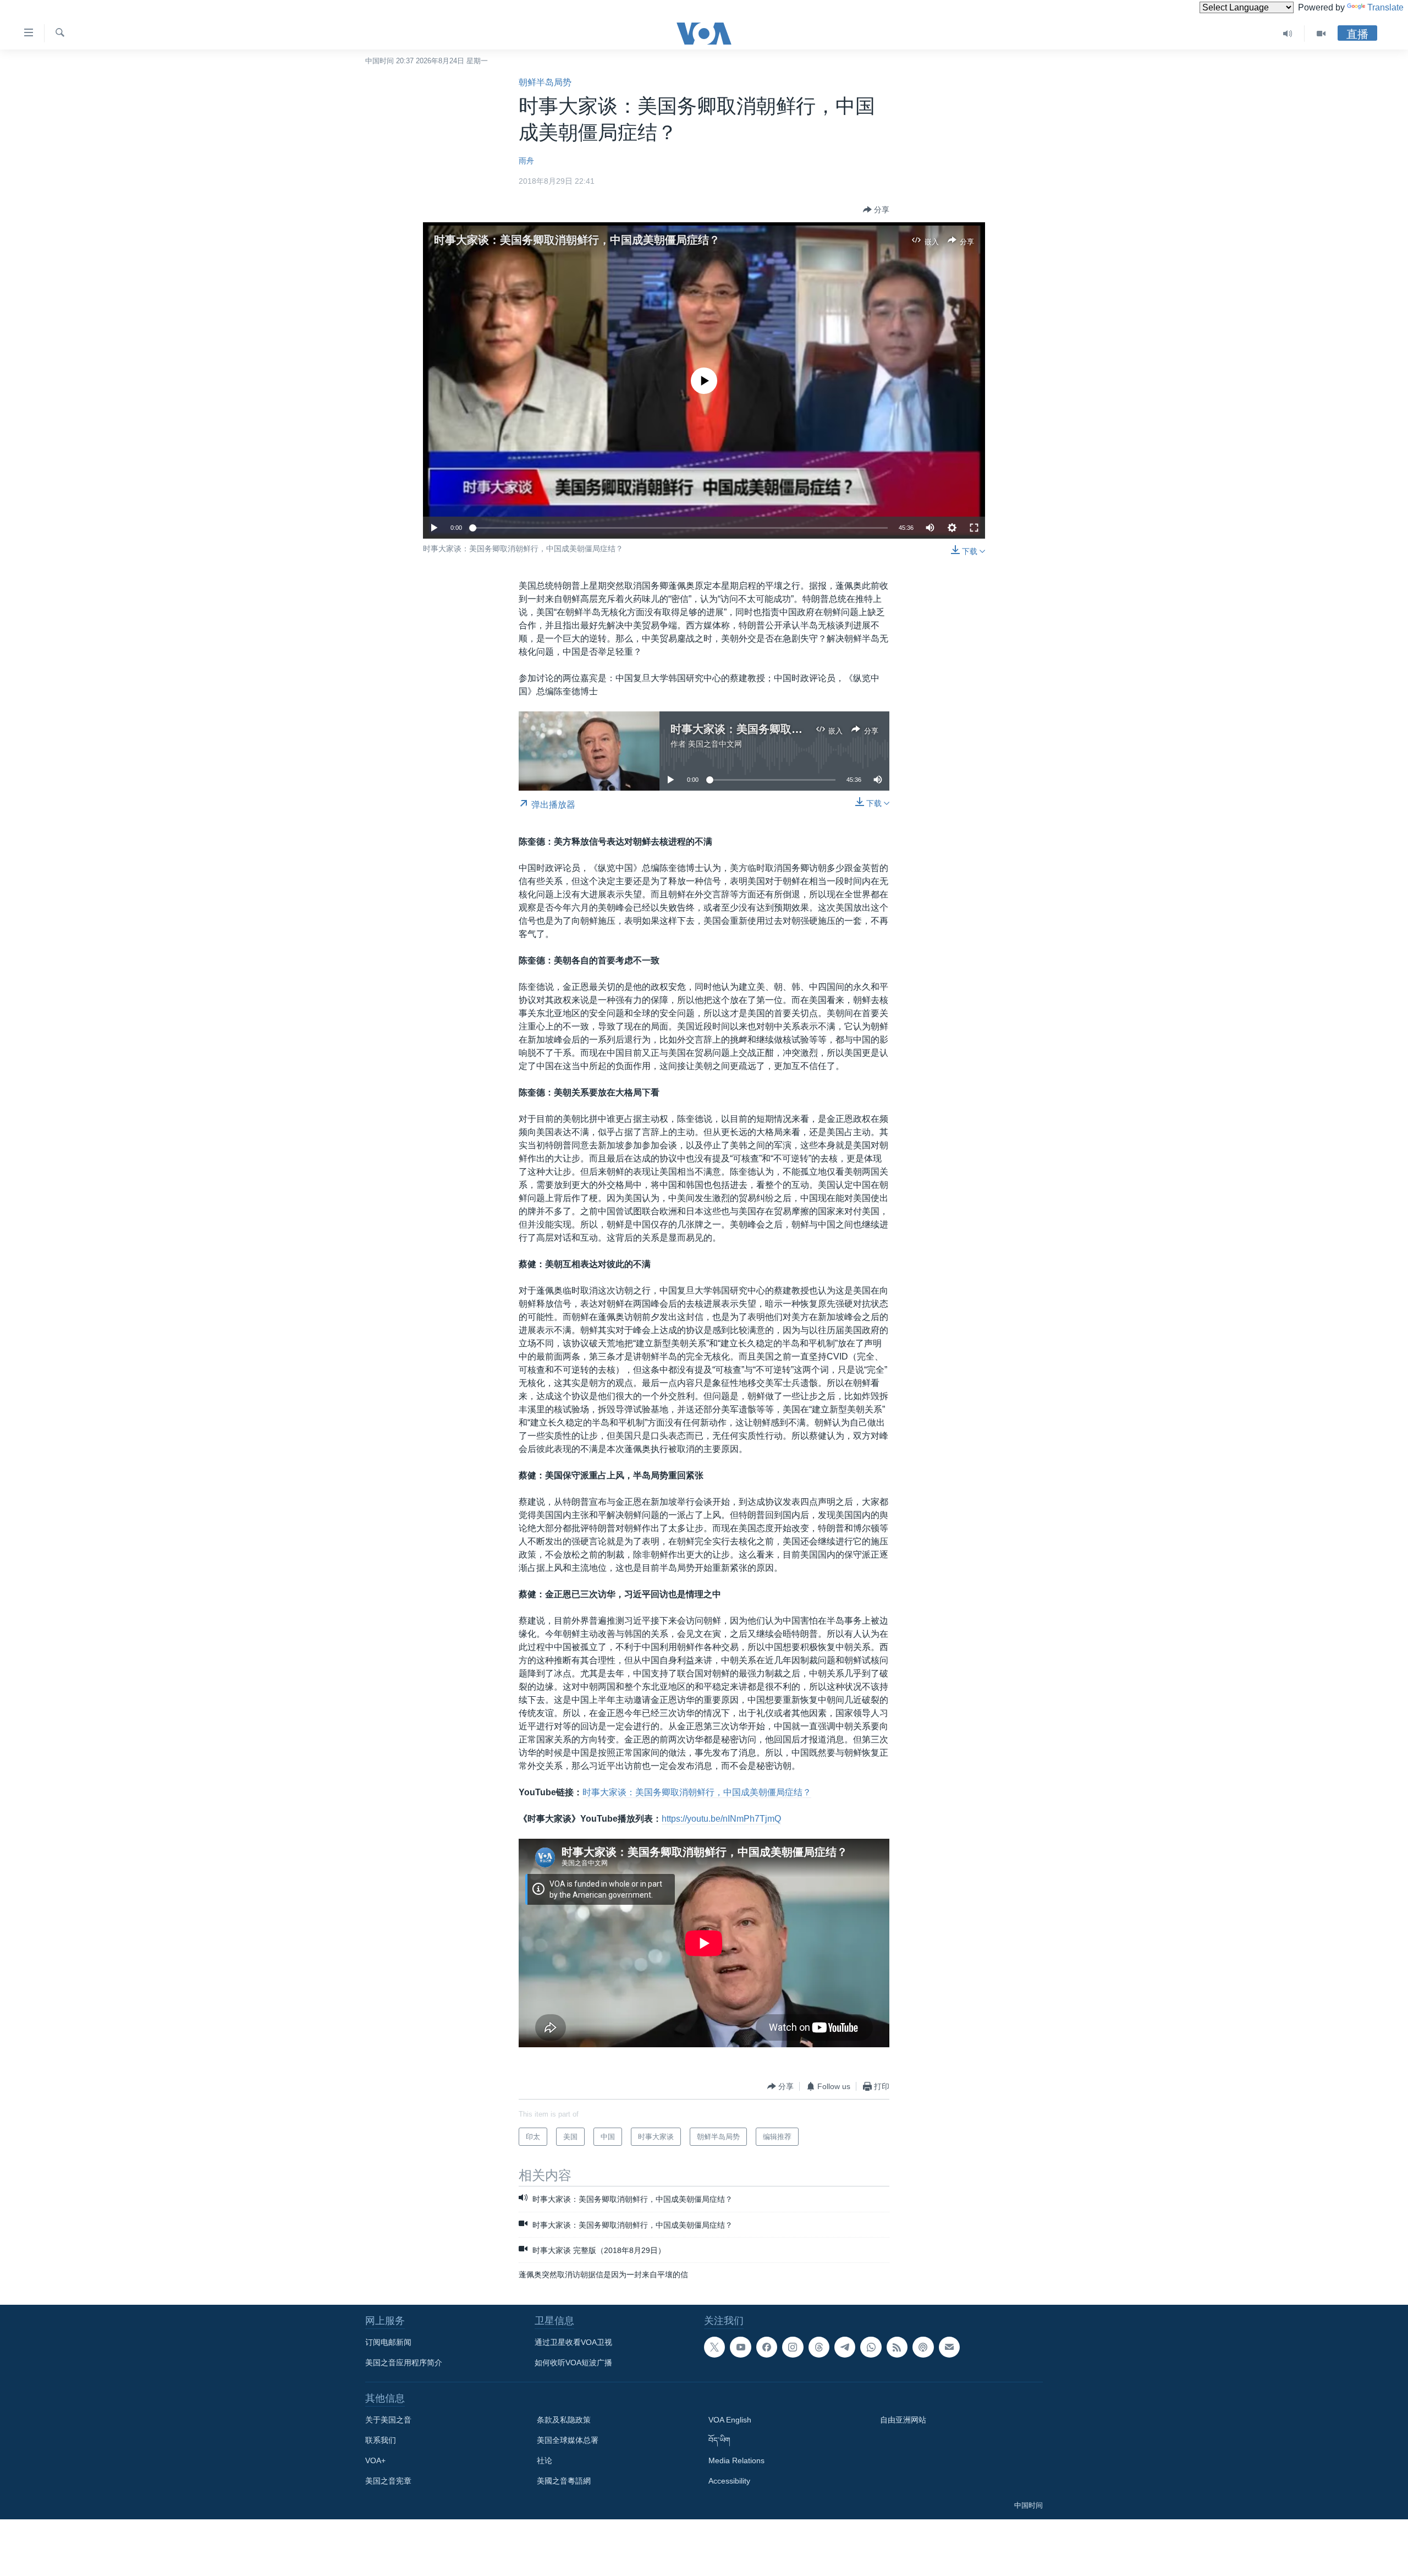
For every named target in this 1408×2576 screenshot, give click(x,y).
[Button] (876, 210)
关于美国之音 (388, 2420)
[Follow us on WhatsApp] (871, 2347)
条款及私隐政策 (564, 2420)
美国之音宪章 (388, 2481)
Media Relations (736, 2460)
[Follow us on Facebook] (767, 2347)
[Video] (1321, 34)
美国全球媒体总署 (568, 2440)
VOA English (730, 2420)
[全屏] (974, 528)
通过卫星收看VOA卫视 (573, 2342)
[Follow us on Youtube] (740, 2347)
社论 (544, 2460)
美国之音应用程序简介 (404, 2363)
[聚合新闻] (897, 2347)
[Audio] (1288, 34)
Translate (1385, 7)
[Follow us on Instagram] (793, 2347)
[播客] (923, 2347)
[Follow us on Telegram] (845, 2347)
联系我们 (381, 2440)
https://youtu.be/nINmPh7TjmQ (721, 1819)
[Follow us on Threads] (819, 2347)
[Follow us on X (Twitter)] (714, 2347)
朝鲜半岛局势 (545, 82)
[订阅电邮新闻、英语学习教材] (949, 2347)
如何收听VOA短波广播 (573, 2363)
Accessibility (729, 2481)
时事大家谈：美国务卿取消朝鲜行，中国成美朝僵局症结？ (577, 240)
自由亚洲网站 (903, 2420)
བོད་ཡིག (719, 2440)
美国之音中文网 (715, 744)
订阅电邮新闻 (388, 2342)
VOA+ (375, 2460)
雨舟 (526, 161)
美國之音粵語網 (564, 2481)
